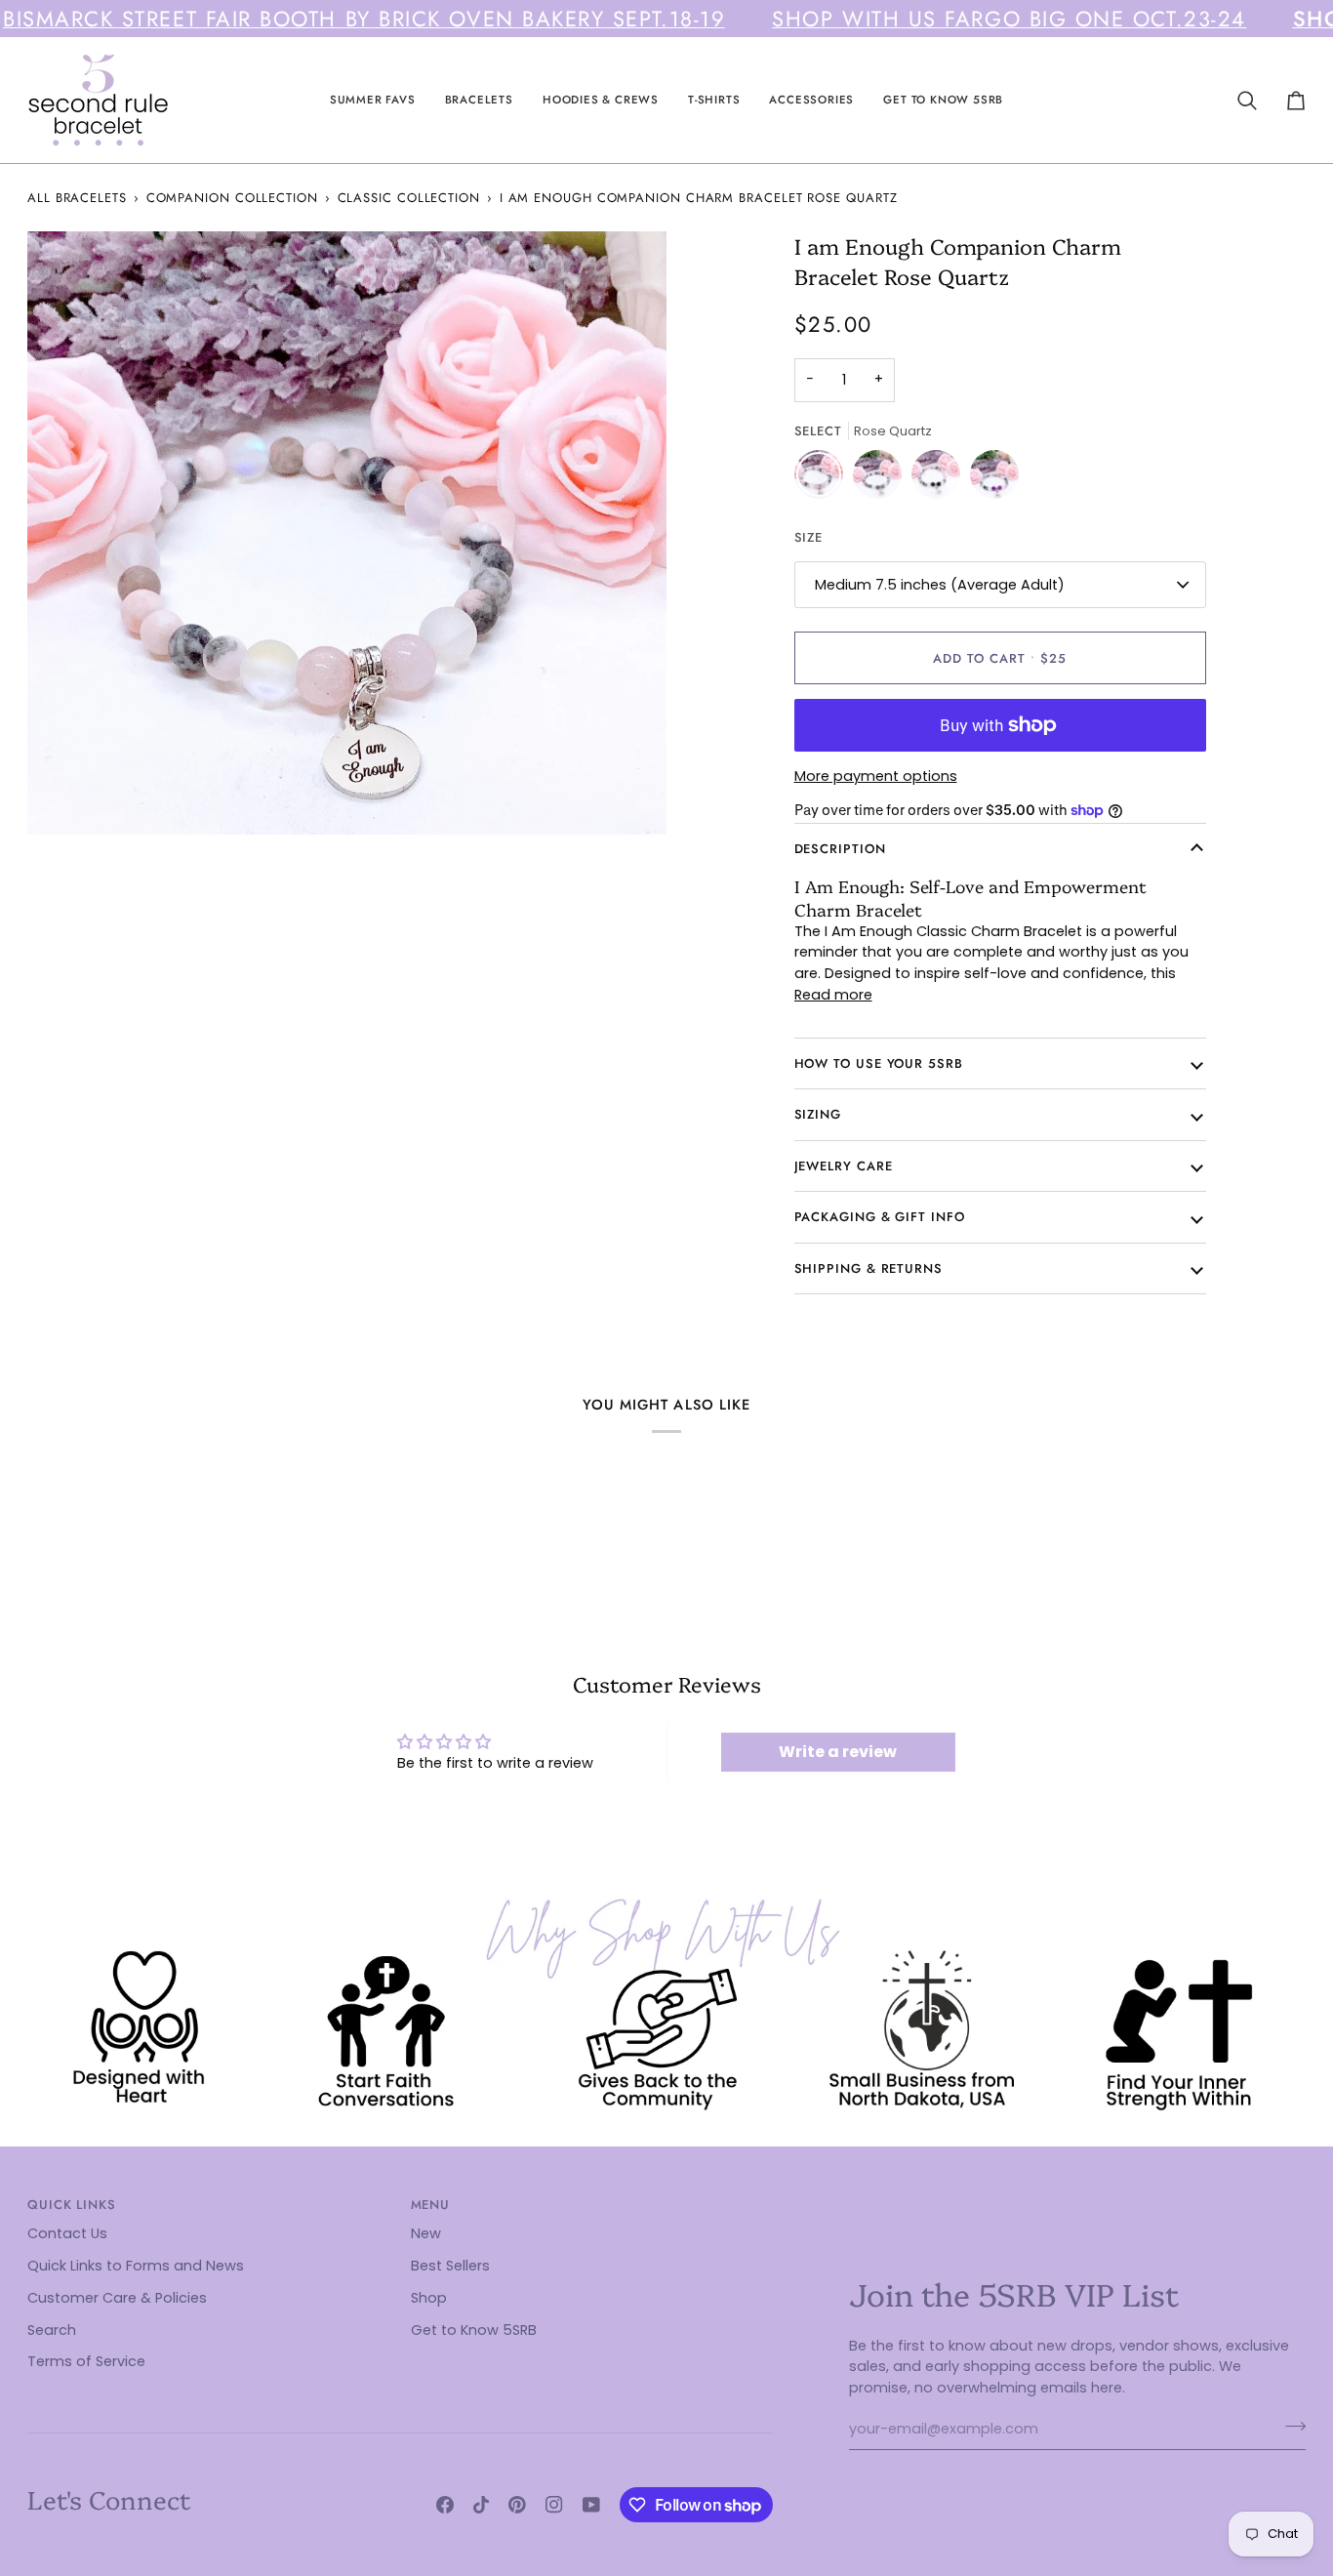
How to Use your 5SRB (879, 1063)
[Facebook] (445, 2505)
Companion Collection (232, 198)
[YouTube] (591, 2505)
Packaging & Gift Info (880, 1217)
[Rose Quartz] (824, 479)
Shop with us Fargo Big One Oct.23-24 (1009, 19)
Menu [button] (431, 2205)
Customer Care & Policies (117, 2298)
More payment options (876, 776)
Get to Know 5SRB (474, 2330)
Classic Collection (409, 198)
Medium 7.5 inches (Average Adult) (940, 585)
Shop (429, 2298)
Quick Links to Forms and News (136, 2266)
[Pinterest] (517, 2505)
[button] (373, 100)
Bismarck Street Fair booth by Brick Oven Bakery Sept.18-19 (364, 19)
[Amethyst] (994, 479)
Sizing (818, 1114)
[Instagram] (554, 2505)
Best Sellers (450, 2266)
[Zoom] (64, 798)
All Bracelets (77, 198)
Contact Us (67, 2233)
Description (840, 849)
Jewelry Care (844, 1166)
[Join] (1290, 2427)
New (426, 2233)
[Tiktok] (481, 2505)
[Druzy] (882, 479)
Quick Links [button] (72, 2205)
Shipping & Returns (868, 1268)
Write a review (838, 1752)
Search (52, 2330)
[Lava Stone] (941, 479)
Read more (833, 995)
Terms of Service (86, 2361)
